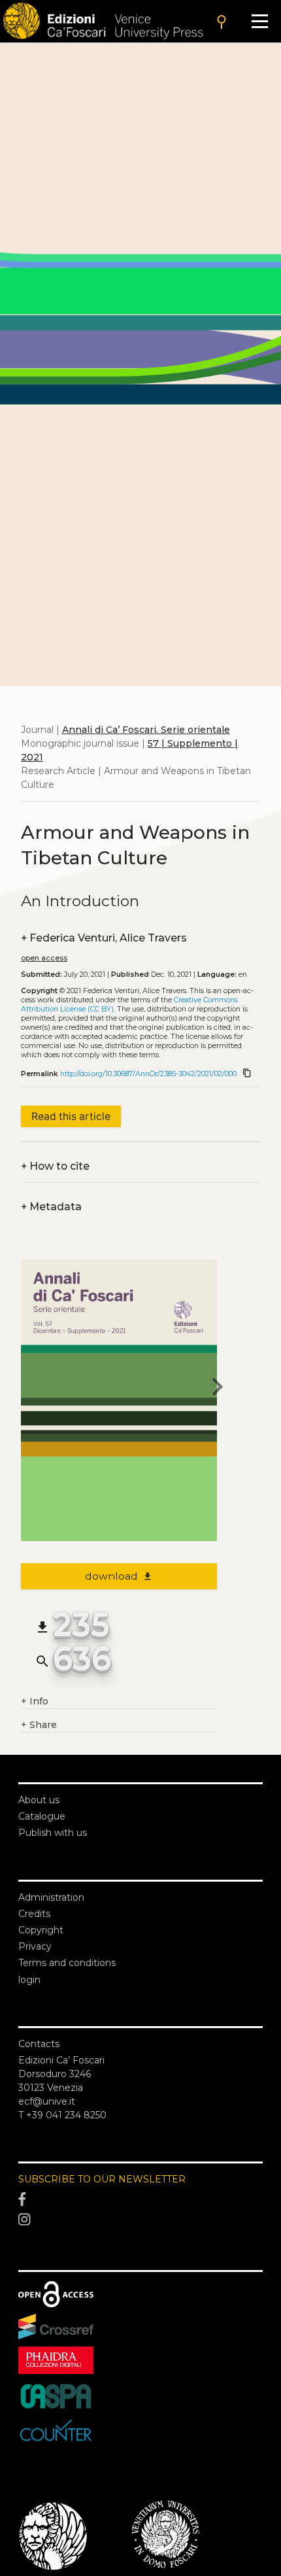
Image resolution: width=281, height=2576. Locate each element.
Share (39, 1725)
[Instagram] (140, 2220)
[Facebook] (140, 2199)
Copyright (41, 1930)
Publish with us (53, 1833)
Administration (51, 1897)
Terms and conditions (67, 1963)
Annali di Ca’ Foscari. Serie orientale (146, 730)
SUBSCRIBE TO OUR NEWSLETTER (102, 2179)
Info (35, 1701)
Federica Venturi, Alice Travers (104, 938)
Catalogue (42, 1816)
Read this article (71, 1116)
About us (39, 1800)
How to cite (55, 1166)
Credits (34, 1914)
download (119, 1576)
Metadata (51, 1207)
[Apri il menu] (260, 21)
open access (44, 958)
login (29, 1980)
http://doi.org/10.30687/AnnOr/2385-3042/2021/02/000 (148, 1074)
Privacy (35, 1946)
